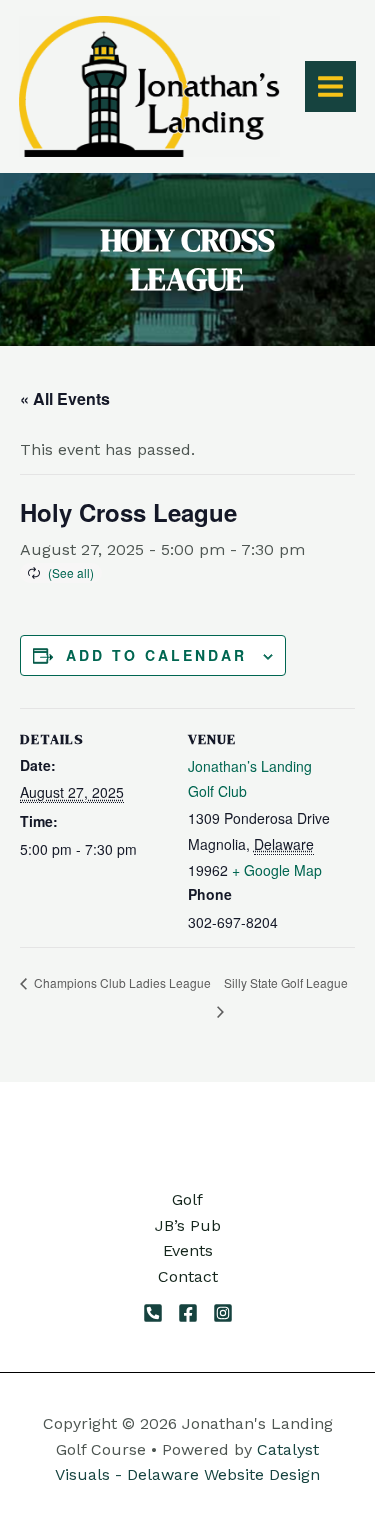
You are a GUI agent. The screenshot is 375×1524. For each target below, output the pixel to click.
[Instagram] (223, 1313)
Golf (187, 1199)
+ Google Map (277, 870)
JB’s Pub (188, 1225)
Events (188, 1250)
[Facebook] (188, 1313)
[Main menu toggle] (330, 86)
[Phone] (153, 1313)
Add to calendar (156, 655)
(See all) (71, 572)
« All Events (65, 398)
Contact (188, 1276)
